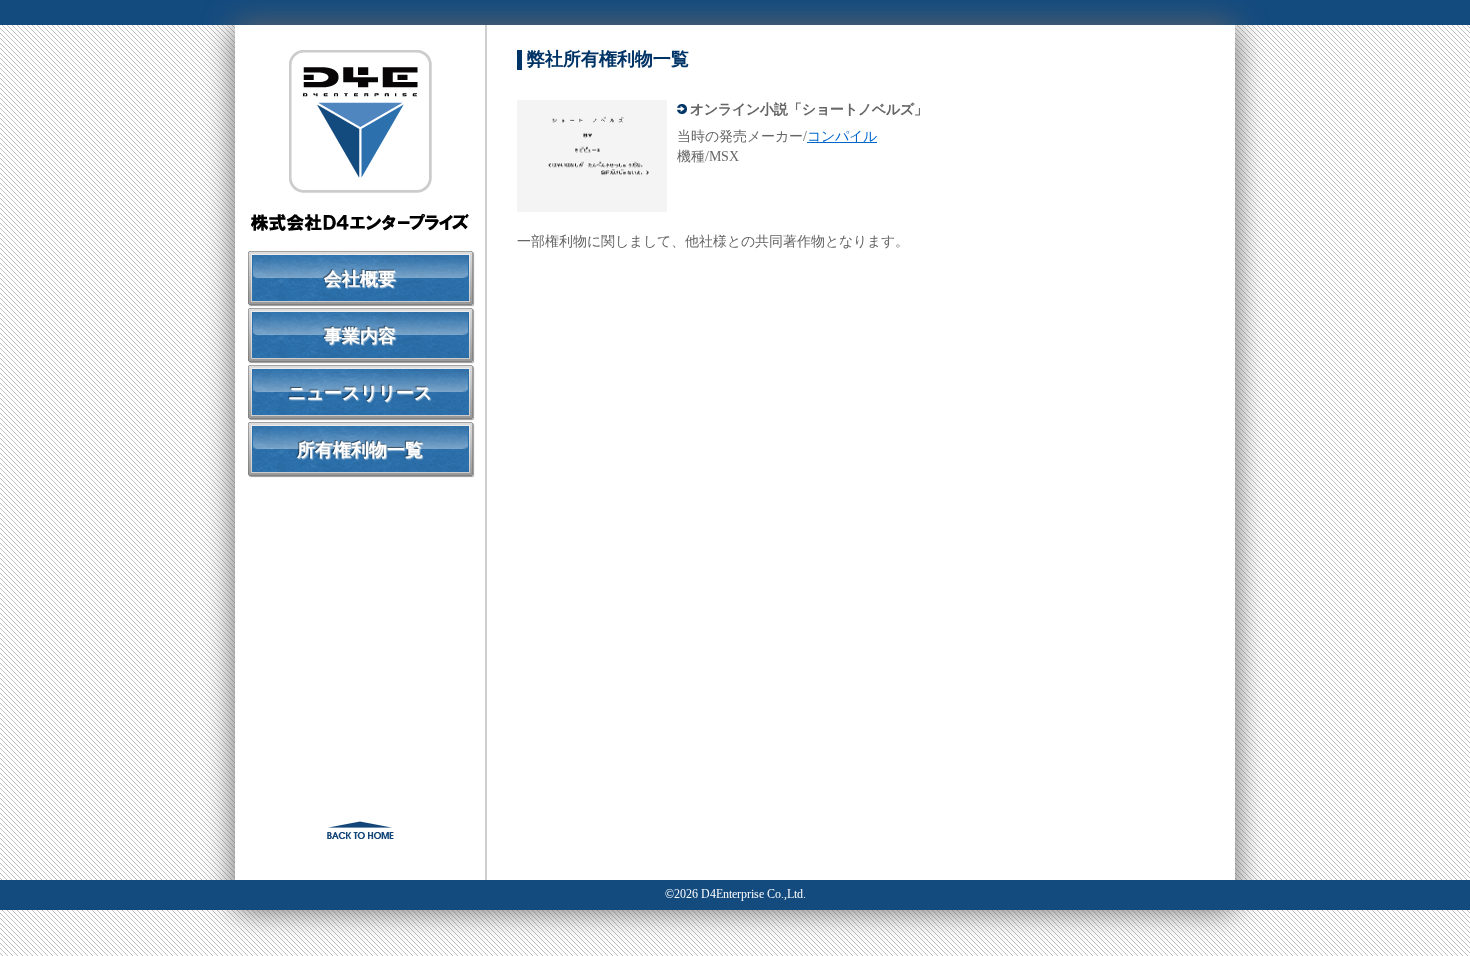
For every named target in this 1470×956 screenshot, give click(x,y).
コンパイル (842, 136)
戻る (360, 830)
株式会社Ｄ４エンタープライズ (360, 140)
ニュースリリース (360, 393)
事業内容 (360, 336)
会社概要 (360, 279)
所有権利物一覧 (360, 450)
